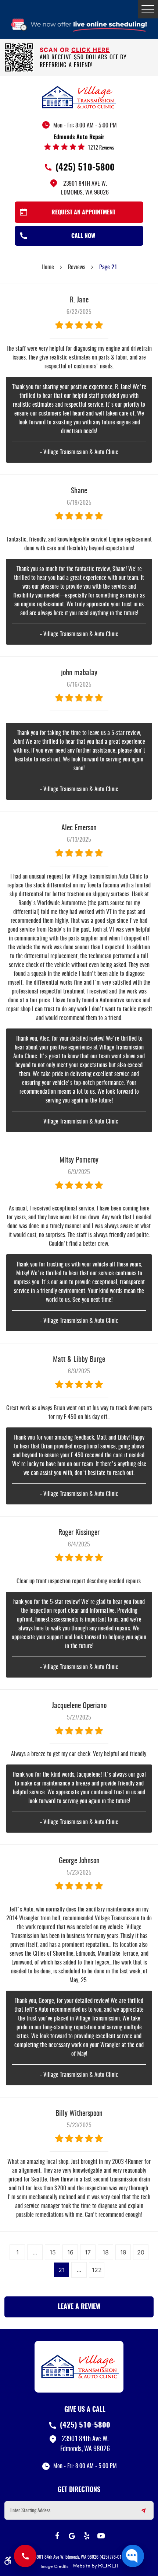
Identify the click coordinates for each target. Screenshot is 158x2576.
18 (106, 2252)
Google (72, 2536)
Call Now (83, 236)
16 (70, 2252)
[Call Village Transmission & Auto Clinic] (25, 2556)
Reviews (77, 267)
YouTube (101, 2536)
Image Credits (55, 2566)
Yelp (86, 2536)
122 (97, 2270)
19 (123, 2252)
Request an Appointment (83, 213)
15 (53, 2252)
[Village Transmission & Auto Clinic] (79, 97)
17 (88, 2252)
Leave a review (79, 2307)
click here (91, 50)
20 (141, 2252)
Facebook (57, 2536)
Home (48, 267)
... (35, 2252)
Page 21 (108, 267)
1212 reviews (101, 148)
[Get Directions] (139, 2514)
